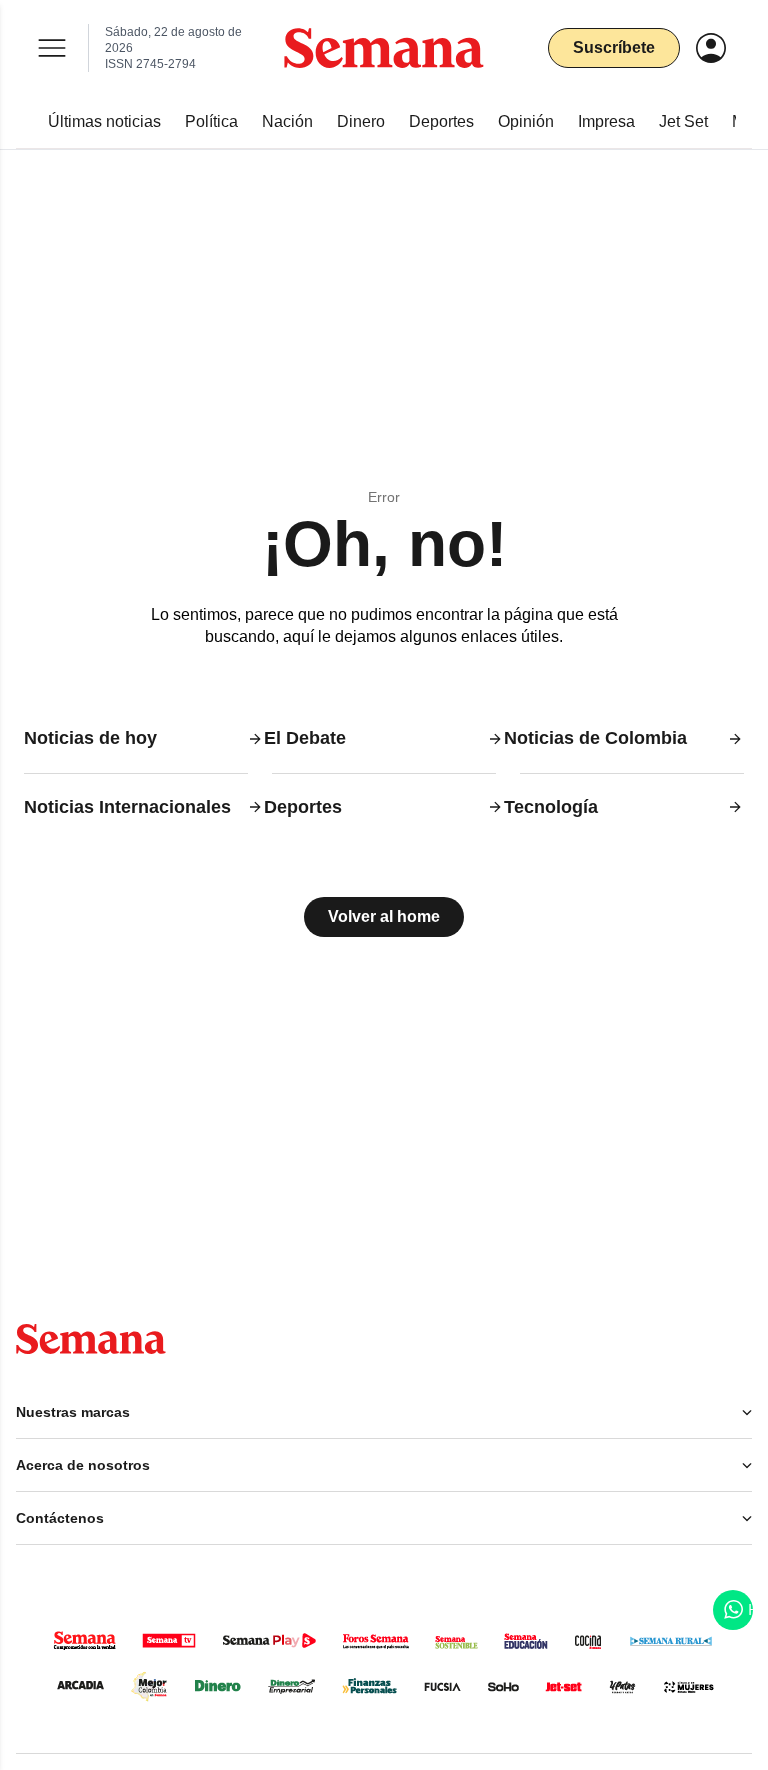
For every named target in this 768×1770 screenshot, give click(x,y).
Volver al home (384, 916)
